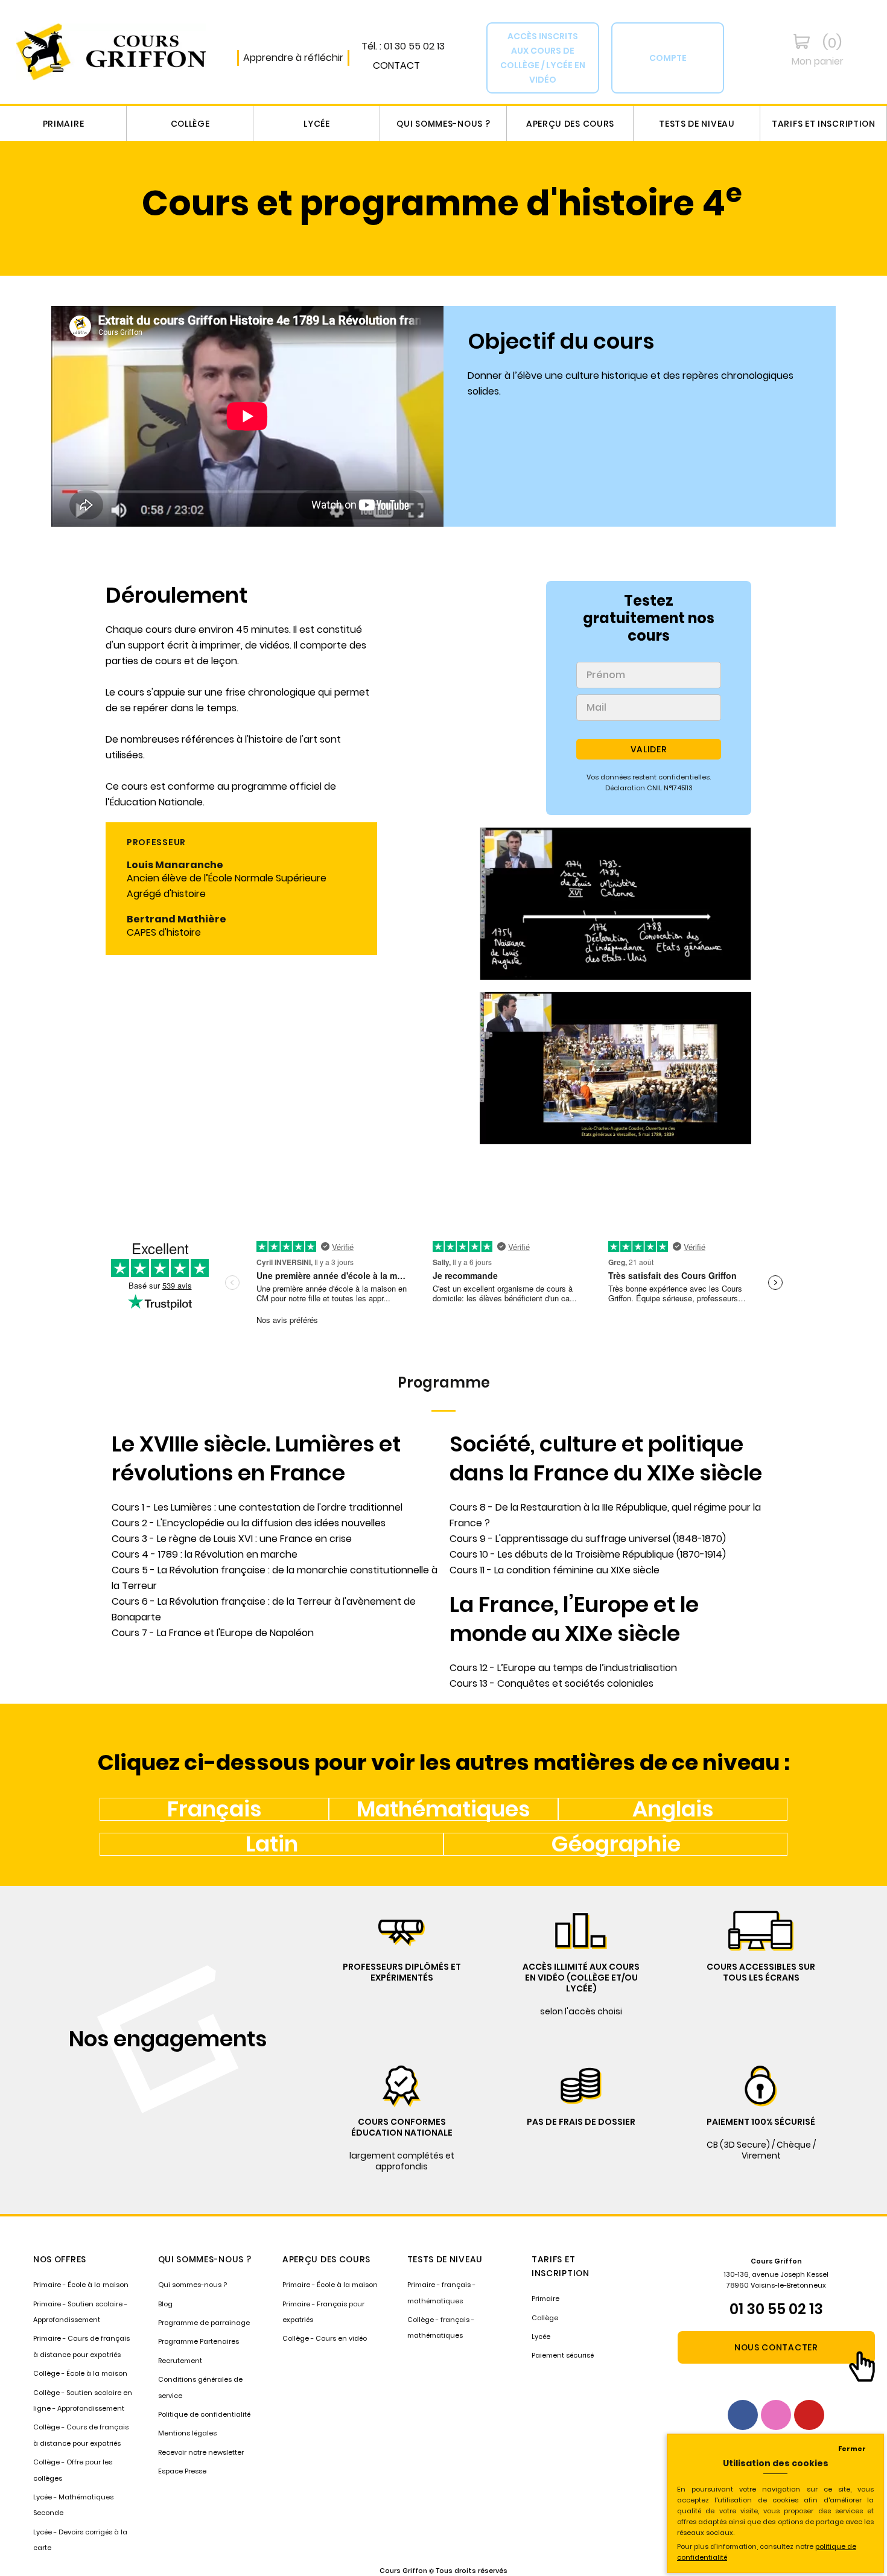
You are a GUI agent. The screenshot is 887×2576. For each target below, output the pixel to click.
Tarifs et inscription (824, 124)
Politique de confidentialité (204, 2414)
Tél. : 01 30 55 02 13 (403, 46)
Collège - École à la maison (80, 2373)
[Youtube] (809, 2415)
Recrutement (180, 2361)
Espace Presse (182, 2471)
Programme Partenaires (199, 2341)
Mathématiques (443, 1809)
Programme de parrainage (204, 2323)
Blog (165, 2304)
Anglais (673, 1809)
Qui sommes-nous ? (443, 124)
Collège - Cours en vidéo (325, 2338)
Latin (272, 1844)
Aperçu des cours (570, 124)
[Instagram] (776, 2415)
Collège (190, 124)
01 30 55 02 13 (776, 2309)
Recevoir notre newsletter (201, 2452)
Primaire (64, 124)
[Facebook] (743, 2415)
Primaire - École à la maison (81, 2285)
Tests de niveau (697, 124)
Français (214, 1809)
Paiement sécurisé (563, 2355)
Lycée (317, 124)
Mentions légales (187, 2433)
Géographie (616, 1844)
